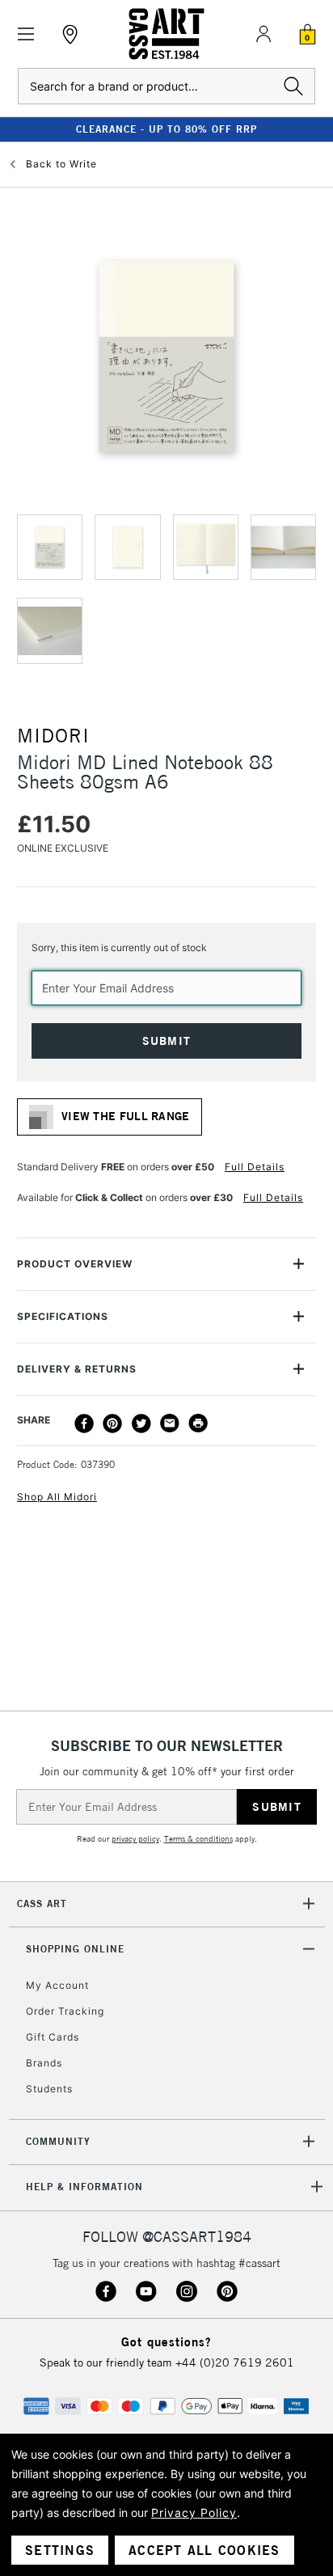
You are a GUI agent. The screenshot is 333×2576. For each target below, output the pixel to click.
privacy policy (135, 1839)
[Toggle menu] (26, 34)
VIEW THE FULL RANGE (126, 1116)
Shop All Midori (57, 1497)
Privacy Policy (194, 2513)
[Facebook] (84, 1423)
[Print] (198, 1423)
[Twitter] (141, 1423)
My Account (57, 1985)
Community (58, 2141)
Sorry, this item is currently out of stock (119, 947)
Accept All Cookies (204, 2550)
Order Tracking (65, 2011)
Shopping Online (75, 1949)
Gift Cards (53, 2037)
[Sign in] (263, 34)
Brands (44, 2063)
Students (49, 2089)
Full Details (255, 1167)
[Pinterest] (112, 1423)
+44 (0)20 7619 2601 (235, 2362)
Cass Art (42, 1903)
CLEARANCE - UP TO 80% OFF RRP (166, 129)
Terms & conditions (198, 1839)
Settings (60, 2550)
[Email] (170, 1423)
